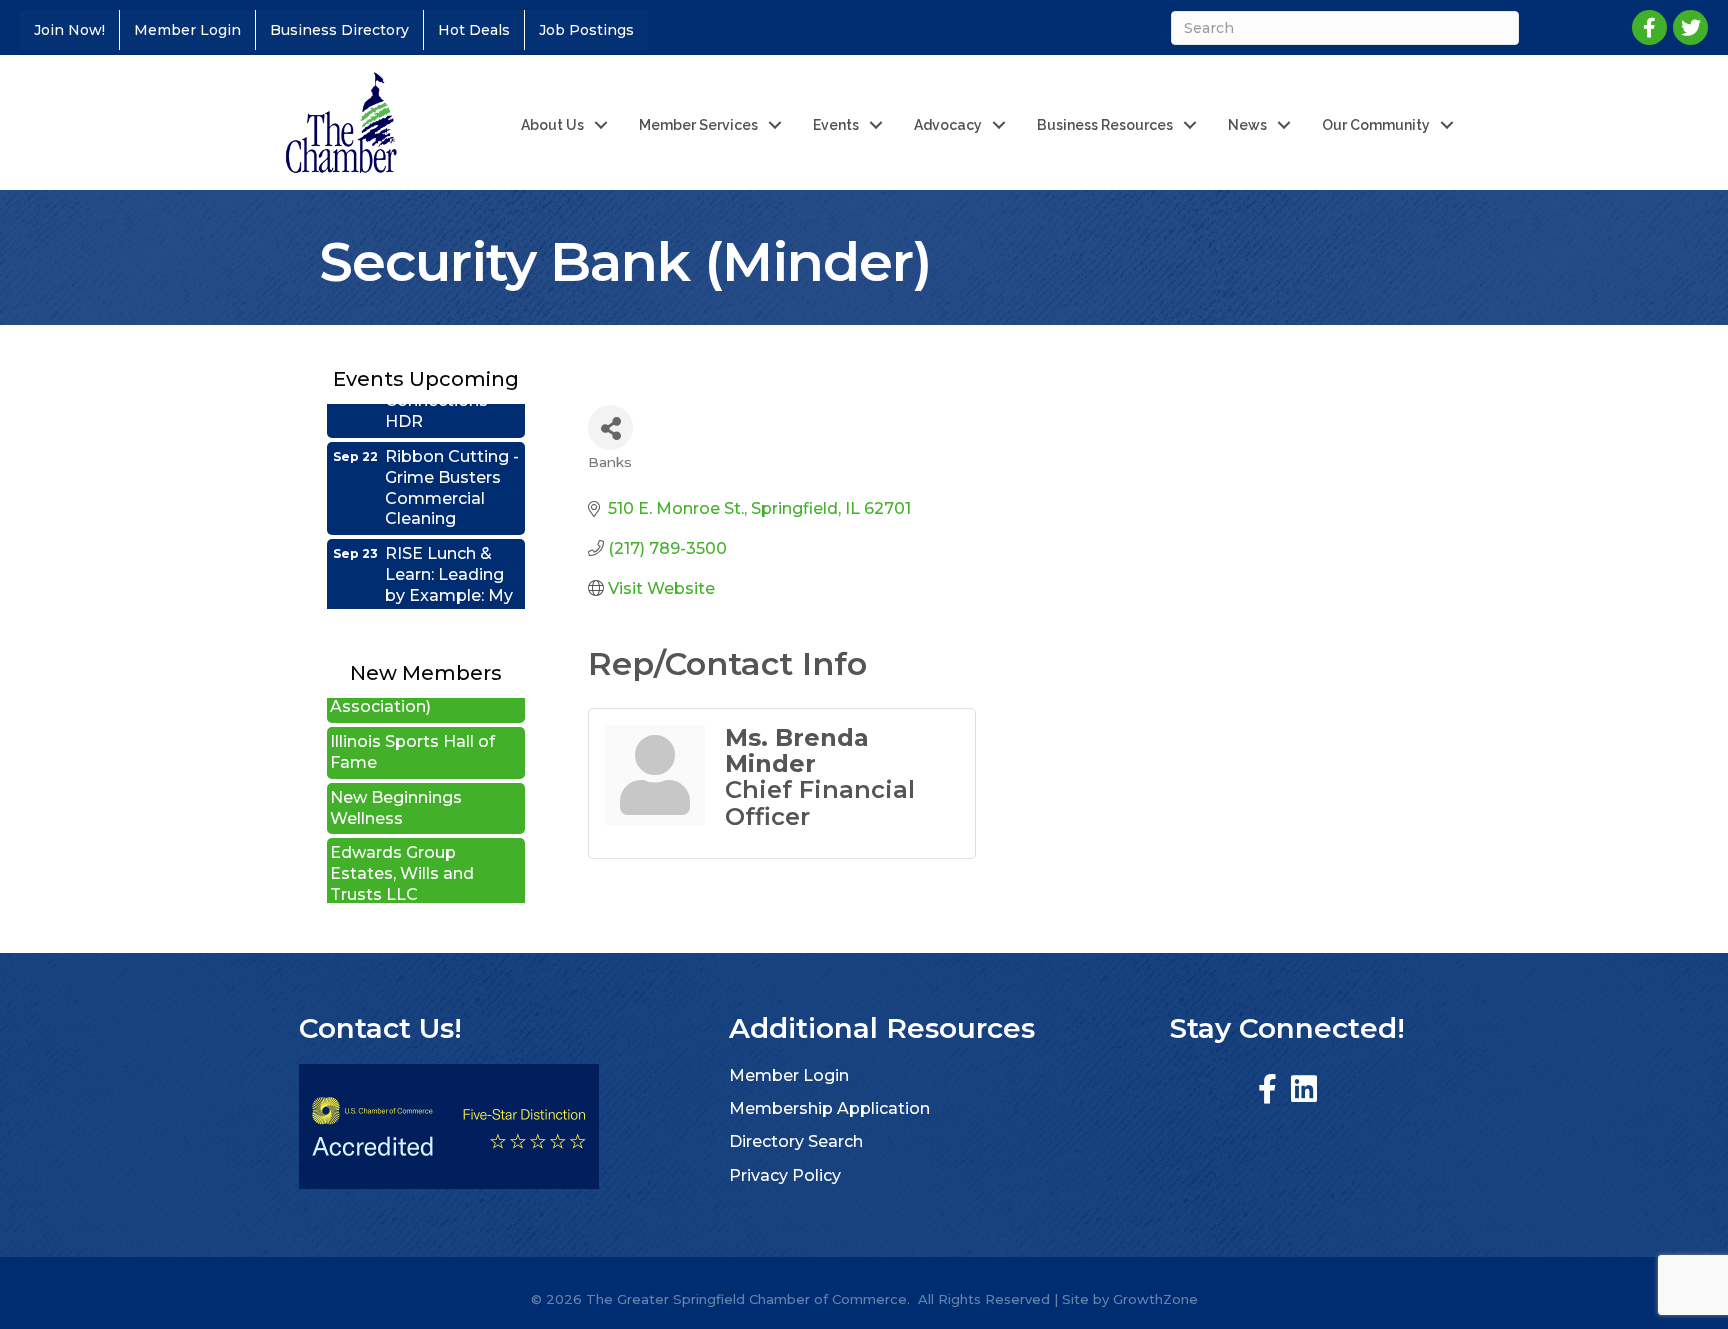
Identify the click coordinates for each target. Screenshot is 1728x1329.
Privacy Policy (785, 1175)
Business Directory (339, 30)
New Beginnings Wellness (396, 788)
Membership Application (829, 1108)
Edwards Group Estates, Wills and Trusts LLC (402, 853)
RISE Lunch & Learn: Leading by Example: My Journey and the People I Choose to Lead (452, 585)
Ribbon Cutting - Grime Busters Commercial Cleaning (452, 467)
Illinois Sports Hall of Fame (412, 732)
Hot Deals (474, 30)
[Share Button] (610, 427)
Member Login (187, 30)
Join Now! (69, 30)
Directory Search (796, 1141)
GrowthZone (1155, 1299)
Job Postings (586, 30)
